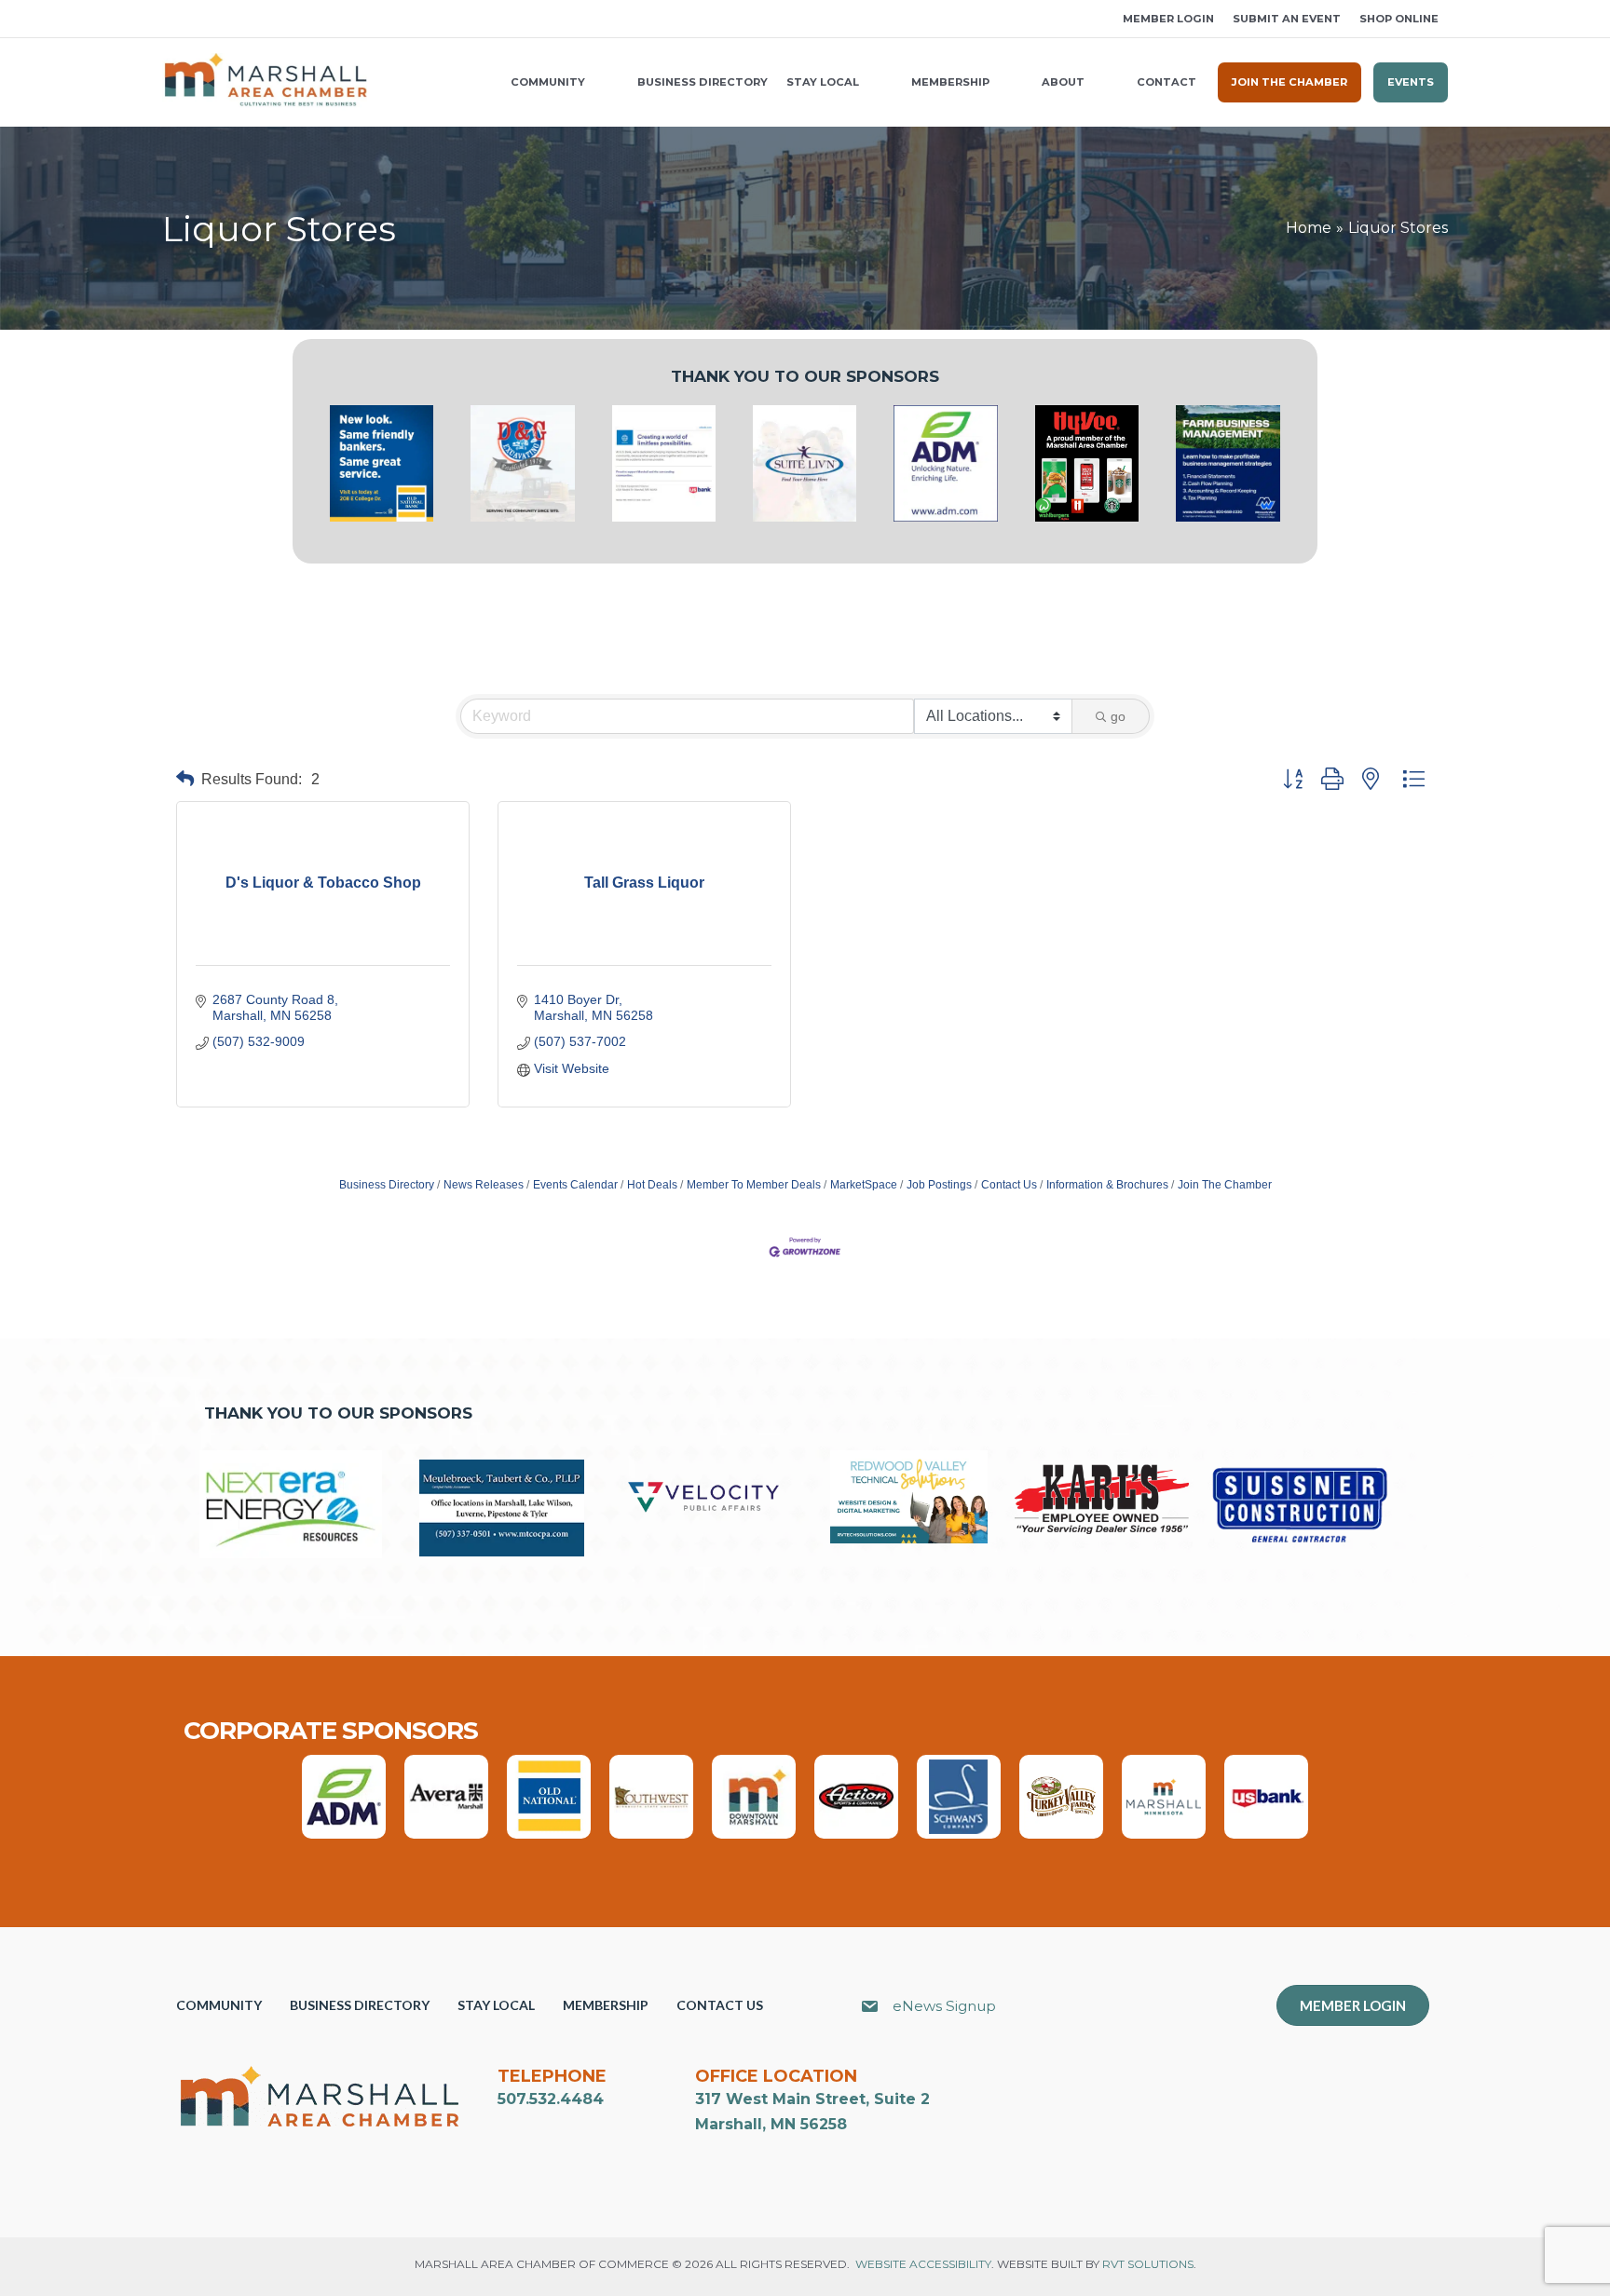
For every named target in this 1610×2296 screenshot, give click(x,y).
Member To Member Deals (754, 1185)
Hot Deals (652, 1185)
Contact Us (1009, 1185)
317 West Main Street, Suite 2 (812, 2099)
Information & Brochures (1107, 1185)
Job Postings (939, 1185)
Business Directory (387, 1185)
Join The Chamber (1225, 1185)
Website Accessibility (923, 2264)
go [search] (1118, 716)
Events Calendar (575, 1185)
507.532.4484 (551, 2099)
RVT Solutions (1148, 2264)
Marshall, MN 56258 (771, 2124)
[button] (169, 19)
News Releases (484, 1185)
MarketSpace (864, 1185)
